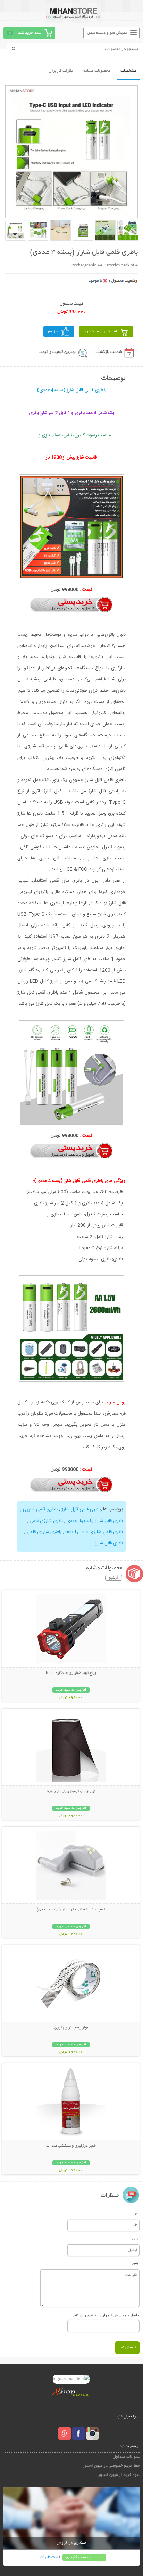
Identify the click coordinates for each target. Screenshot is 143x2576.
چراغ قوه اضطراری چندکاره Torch (71, 1673)
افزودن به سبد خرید (100, 331)
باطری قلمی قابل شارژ (81, 1509)
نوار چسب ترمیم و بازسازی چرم (71, 1791)
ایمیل (136, 2238)
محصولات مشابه (97, 71)
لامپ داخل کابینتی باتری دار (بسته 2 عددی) (71, 1910)
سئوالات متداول (127, 2457)
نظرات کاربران (61, 71)
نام (137, 2213)
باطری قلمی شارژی (40, 1509)
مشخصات (128, 71)
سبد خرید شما (30, 33)
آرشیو (114, 1578)
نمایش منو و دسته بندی (107, 33)
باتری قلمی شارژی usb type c (93, 1532)
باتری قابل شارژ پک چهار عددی (94, 1521)
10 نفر (53, 331)
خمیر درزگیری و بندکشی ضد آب (71, 2146)
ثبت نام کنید (48, 2557)
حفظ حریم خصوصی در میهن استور (111, 2466)
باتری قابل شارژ (108, 1543)
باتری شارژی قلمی (45, 1521)
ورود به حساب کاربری (84, 2557)
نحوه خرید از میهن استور (119, 2475)
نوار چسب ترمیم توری (71, 2028)
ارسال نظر (127, 2347)
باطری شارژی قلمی (43, 1532)
